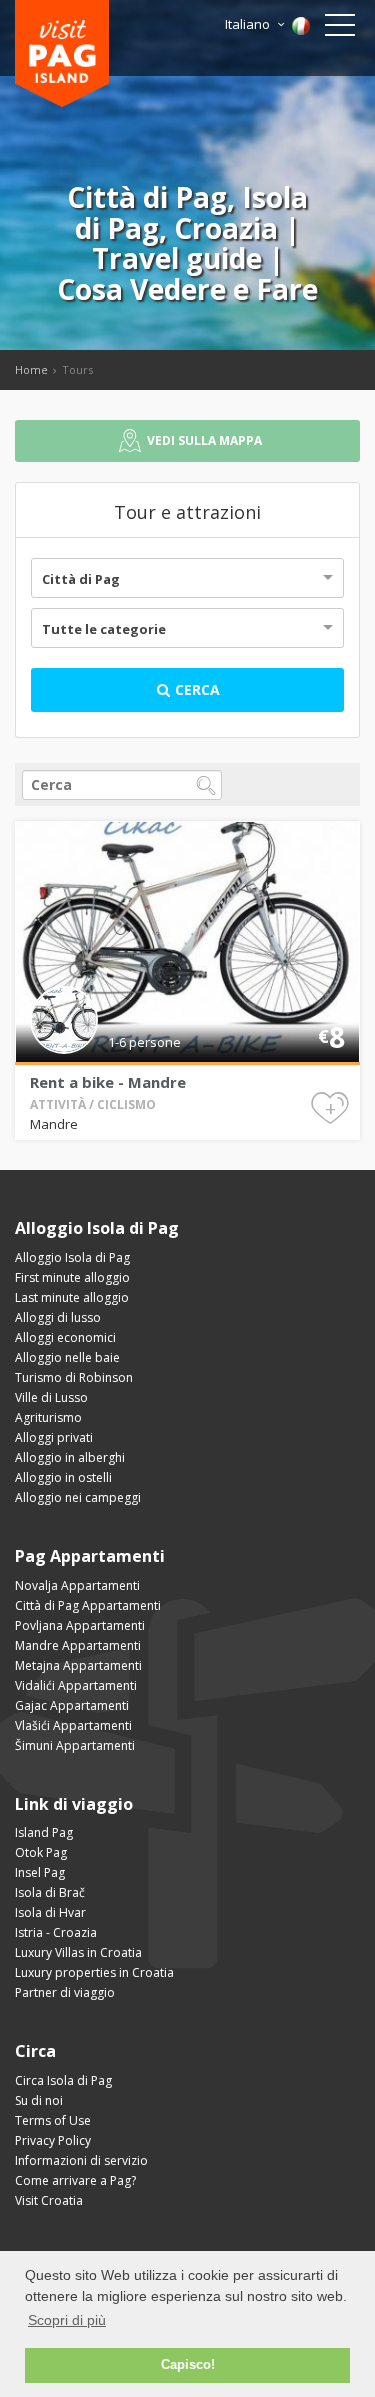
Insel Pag (40, 1872)
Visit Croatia (49, 2200)
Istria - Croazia (56, 1932)
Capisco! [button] (188, 2365)
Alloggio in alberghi (70, 1457)
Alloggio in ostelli (63, 1477)
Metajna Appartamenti (78, 1665)
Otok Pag (41, 1852)
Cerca (195, 689)
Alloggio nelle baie (67, 1357)
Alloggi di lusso (58, 1317)
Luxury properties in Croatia (94, 1972)
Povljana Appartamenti (80, 1625)
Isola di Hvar (50, 1912)
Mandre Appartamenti (78, 1645)
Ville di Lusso (51, 1397)
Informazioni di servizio (81, 2160)
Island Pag (44, 1832)
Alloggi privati (54, 1437)
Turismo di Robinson (74, 1377)
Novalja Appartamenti (77, 1585)
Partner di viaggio (65, 1992)
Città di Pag (81, 579)
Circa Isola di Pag (63, 2080)
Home (31, 369)
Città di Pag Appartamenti (88, 1605)
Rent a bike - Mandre (108, 1082)
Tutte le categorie (104, 629)
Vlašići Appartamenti (73, 1725)
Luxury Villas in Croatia (78, 1952)
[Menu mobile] (340, 29)
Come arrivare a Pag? (75, 2180)
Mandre (54, 1124)
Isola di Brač (50, 1892)
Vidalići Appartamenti (76, 1685)
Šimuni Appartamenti (75, 1745)
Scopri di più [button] (67, 2320)
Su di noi (39, 2100)
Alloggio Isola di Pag (72, 1257)
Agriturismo (48, 1417)
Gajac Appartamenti (72, 1705)
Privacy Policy (53, 2140)
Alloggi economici (65, 1337)
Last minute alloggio (72, 1297)
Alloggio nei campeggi (78, 1497)
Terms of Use (53, 2120)
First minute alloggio (72, 1277)
